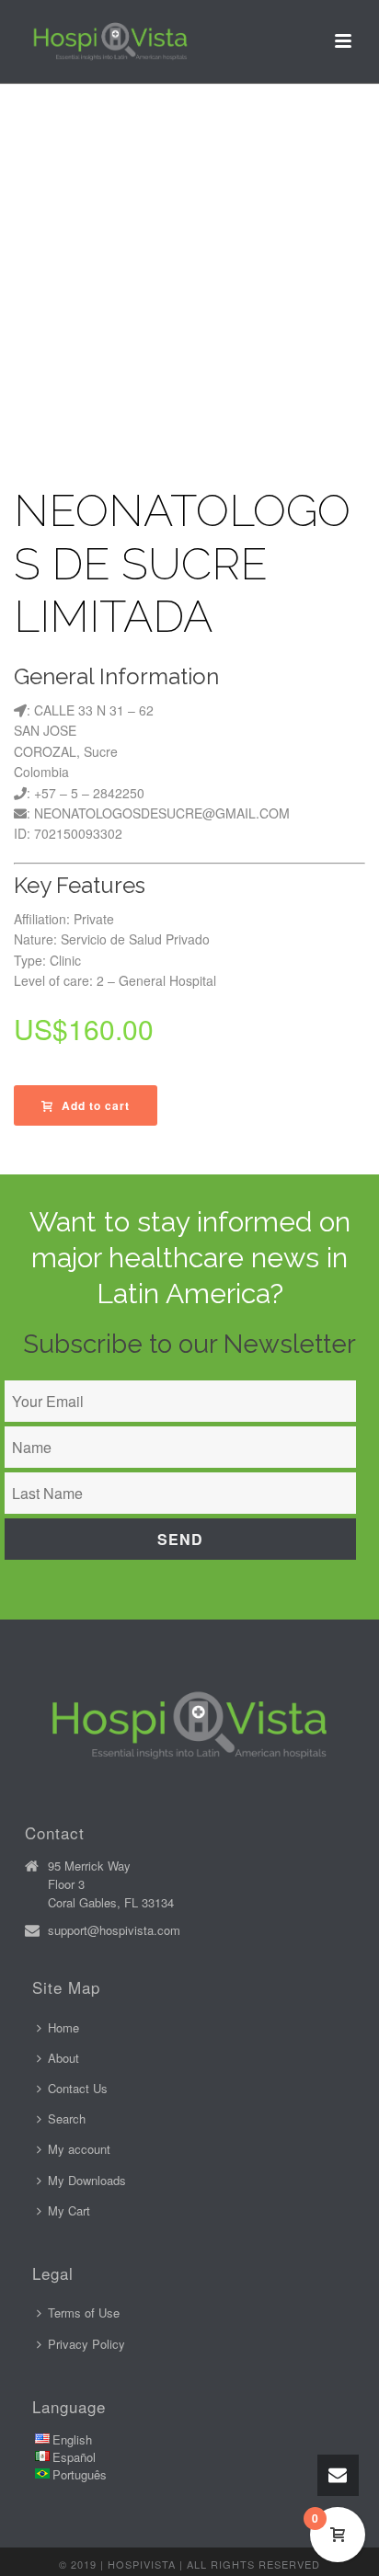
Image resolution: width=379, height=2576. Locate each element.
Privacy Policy (86, 2344)
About (63, 2058)
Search (67, 2118)
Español (74, 2457)
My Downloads (87, 2180)
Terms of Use (84, 2313)
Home (63, 2027)
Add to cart (96, 1105)
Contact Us (78, 2088)
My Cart (69, 2210)
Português (80, 2474)
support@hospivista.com (114, 1930)
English (72, 2439)
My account (79, 2149)
